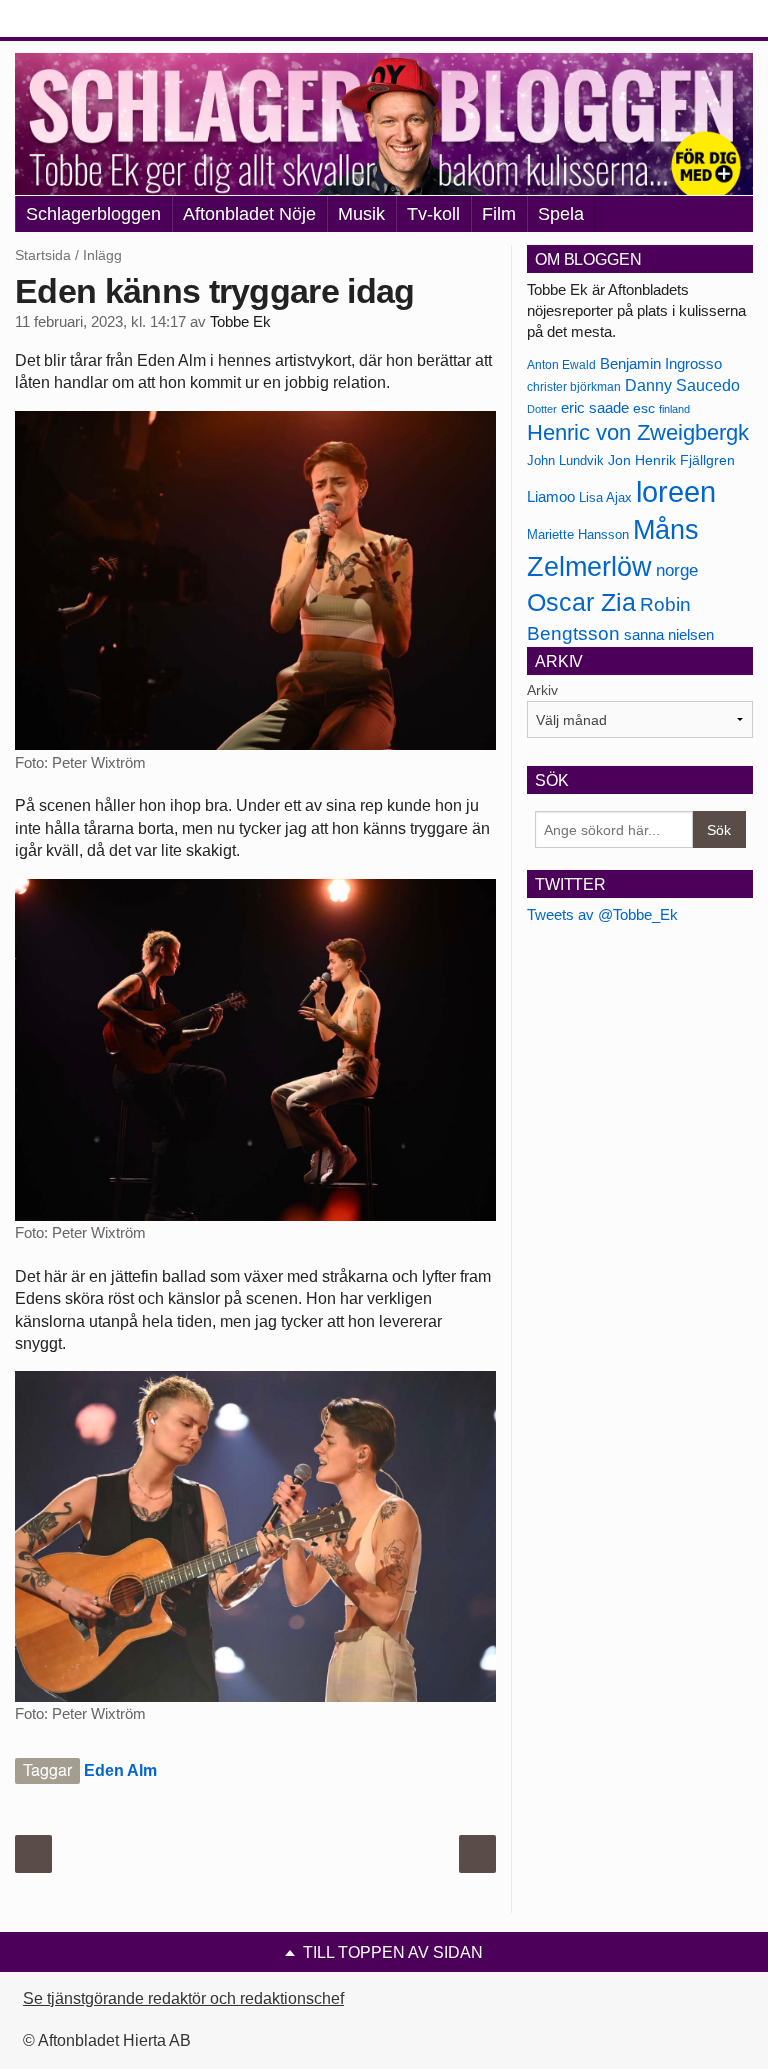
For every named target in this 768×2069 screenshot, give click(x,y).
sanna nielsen (669, 635)
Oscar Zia (581, 602)
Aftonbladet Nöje (249, 214)
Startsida (43, 255)
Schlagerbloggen (93, 214)
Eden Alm (120, 1770)
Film (499, 214)
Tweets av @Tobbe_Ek (602, 914)
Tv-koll (433, 214)
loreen (676, 491)
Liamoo (551, 497)
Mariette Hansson (578, 535)
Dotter (542, 409)
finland (674, 409)
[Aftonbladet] (90, 20)
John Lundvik (565, 460)
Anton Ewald (561, 365)
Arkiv (542, 690)
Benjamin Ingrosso (661, 364)
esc (644, 408)
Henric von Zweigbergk (638, 432)
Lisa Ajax (605, 497)
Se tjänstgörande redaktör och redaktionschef (183, 1998)
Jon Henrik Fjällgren (671, 460)
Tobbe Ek (240, 322)
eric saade (595, 407)
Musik (361, 214)
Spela (561, 214)
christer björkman (574, 387)
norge (677, 570)
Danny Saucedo (682, 385)
